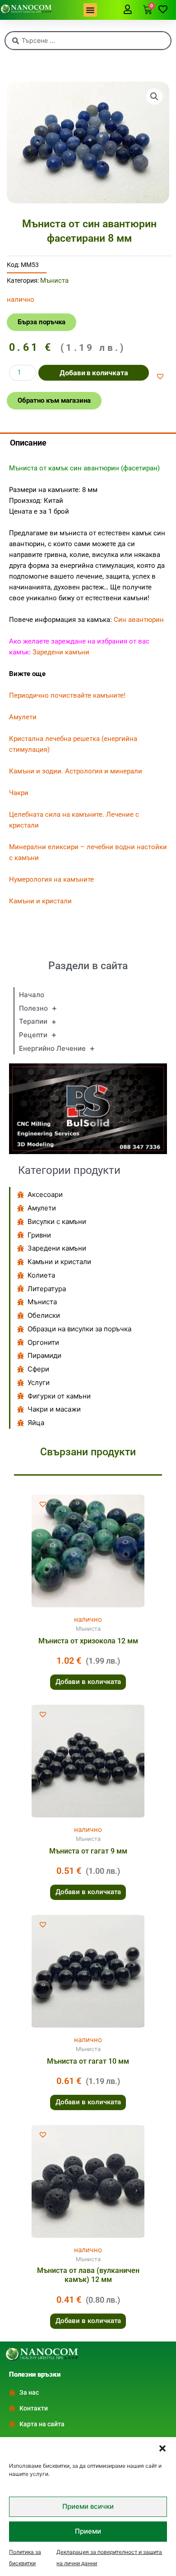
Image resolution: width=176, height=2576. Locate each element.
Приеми (88, 2531)
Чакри (19, 793)
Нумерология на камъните (51, 879)
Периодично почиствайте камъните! (67, 695)
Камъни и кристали (40, 901)
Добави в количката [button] (88, 1682)
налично (88, 1619)
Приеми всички (88, 2506)
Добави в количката (94, 373)
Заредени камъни (61, 652)
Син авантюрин (139, 620)
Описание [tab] (28, 443)
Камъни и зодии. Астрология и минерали (76, 771)
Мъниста (54, 281)
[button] (162, 2448)
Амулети (23, 717)
